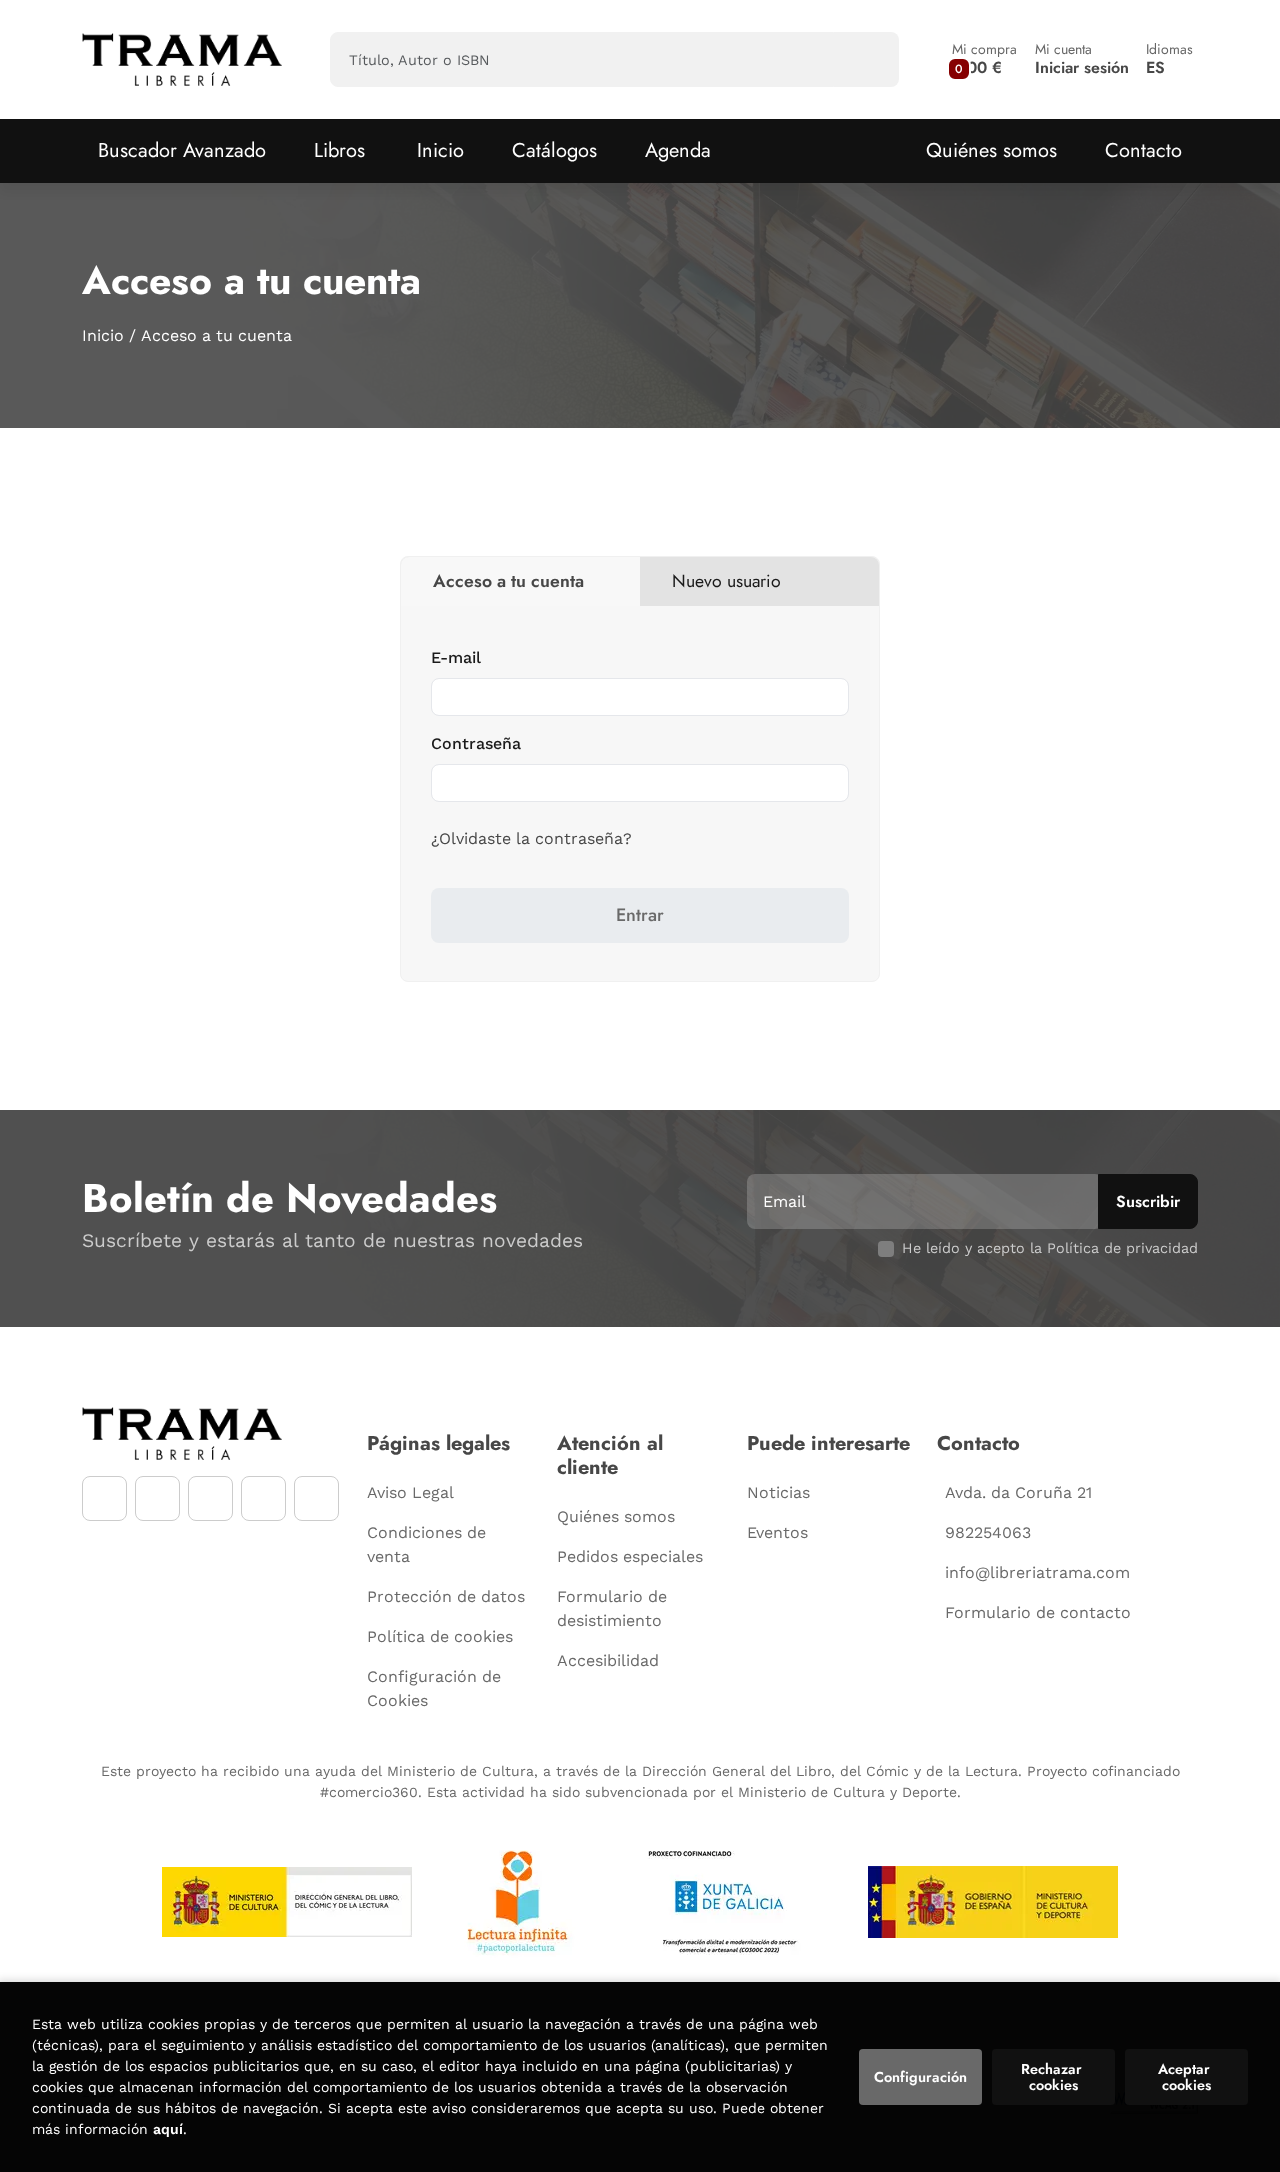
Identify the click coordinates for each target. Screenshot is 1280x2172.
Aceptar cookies (1186, 2077)
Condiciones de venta (426, 1544)
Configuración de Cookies (434, 1688)
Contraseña (476, 743)
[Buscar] (866, 59)
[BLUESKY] (316, 1498)
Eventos (777, 1532)
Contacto (1143, 150)
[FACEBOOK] (104, 1498)
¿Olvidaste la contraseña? (531, 838)
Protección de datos (446, 1596)
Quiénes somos (991, 150)
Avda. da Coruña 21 (1018, 1492)
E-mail (456, 657)
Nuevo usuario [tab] (726, 581)
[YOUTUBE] (210, 1498)
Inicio (103, 335)
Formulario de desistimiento (612, 1608)
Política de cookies (440, 1636)
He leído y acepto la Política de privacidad (1050, 1248)
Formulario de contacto (1038, 1612)
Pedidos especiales (630, 1556)
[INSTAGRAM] (157, 1498)
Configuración (920, 2077)
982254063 (988, 1532)
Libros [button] (339, 150)
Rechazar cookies (1053, 2077)
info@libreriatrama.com (1037, 1572)
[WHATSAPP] (263, 1498)
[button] (984, 59)
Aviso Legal (410, 1492)
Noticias (778, 1492)
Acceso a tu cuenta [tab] (508, 581)
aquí (168, 2129)
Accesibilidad (608, 1660)
